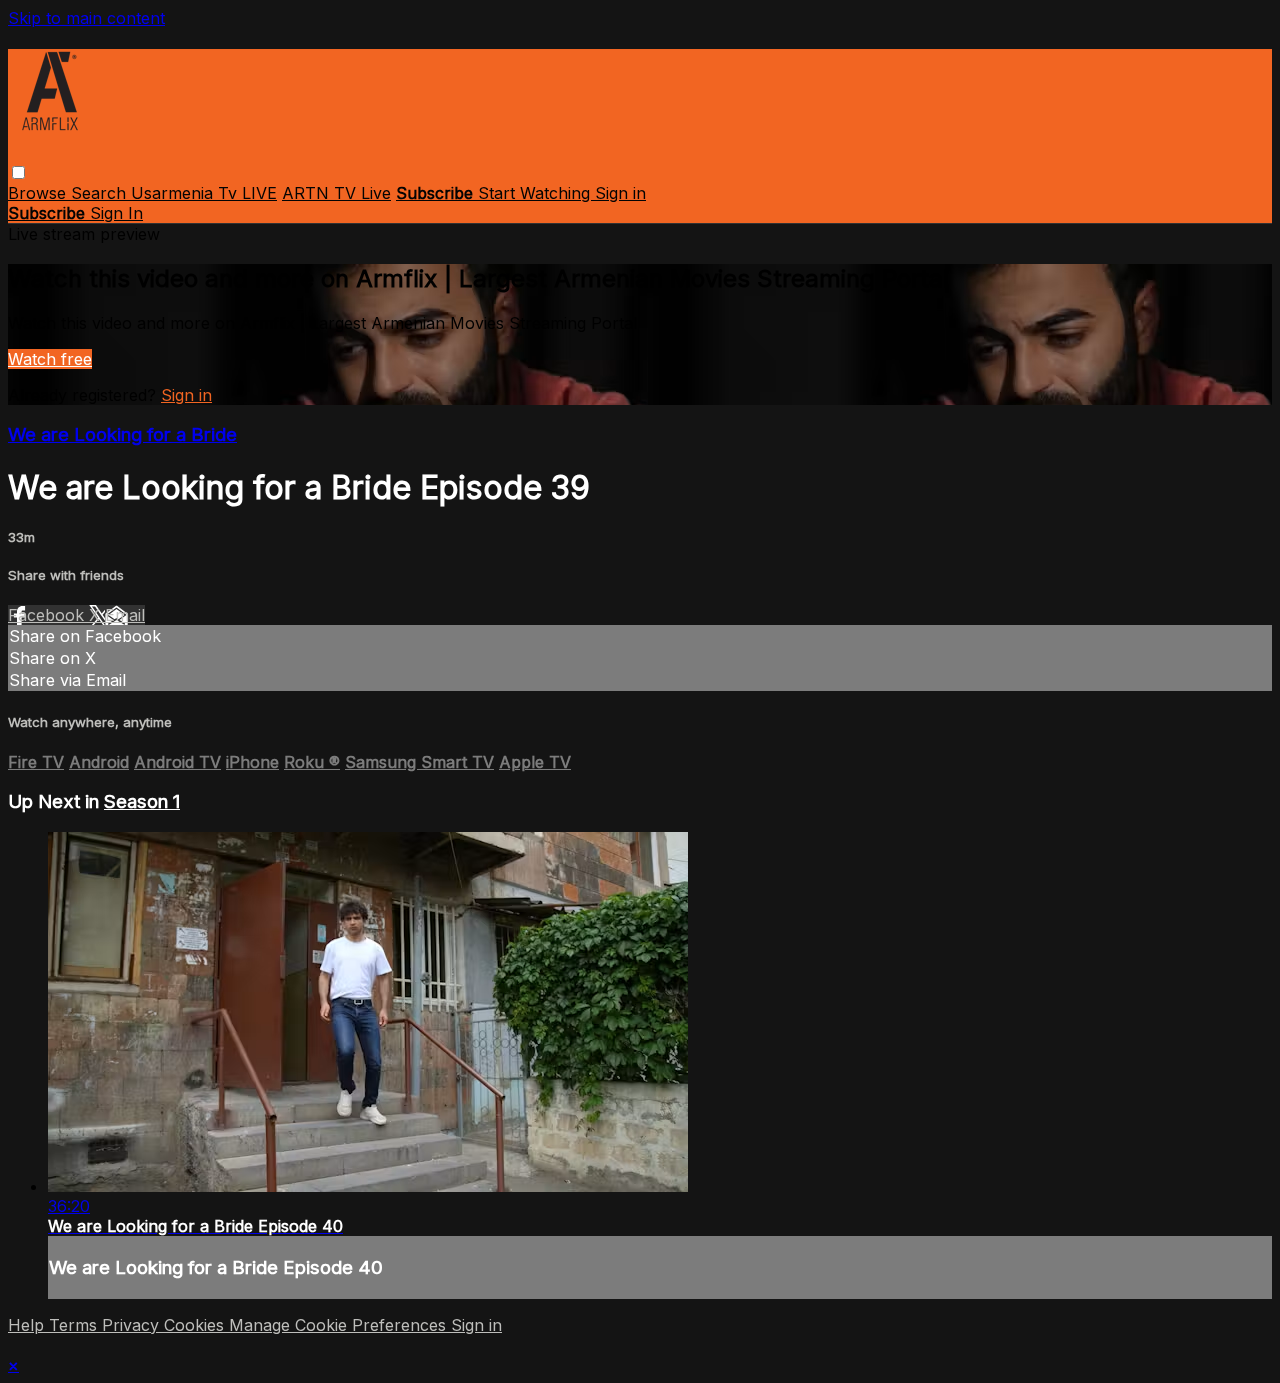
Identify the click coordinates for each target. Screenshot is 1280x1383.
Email (125, 615)
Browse (39, 193)
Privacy (133, 1325)
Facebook (48, 615)
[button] (18, 172)
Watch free (50, 359)
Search (101, 193)
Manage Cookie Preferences (340, 1325)
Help (28, 1325)
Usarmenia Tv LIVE (204, 193)
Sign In (116, 213)
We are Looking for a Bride (122, 434)
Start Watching (536, 193)
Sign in (620, 193)
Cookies (196, 1325)
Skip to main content (86, 18)
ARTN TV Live (336, 193)
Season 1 (142, 801)
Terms (75, 1325)
